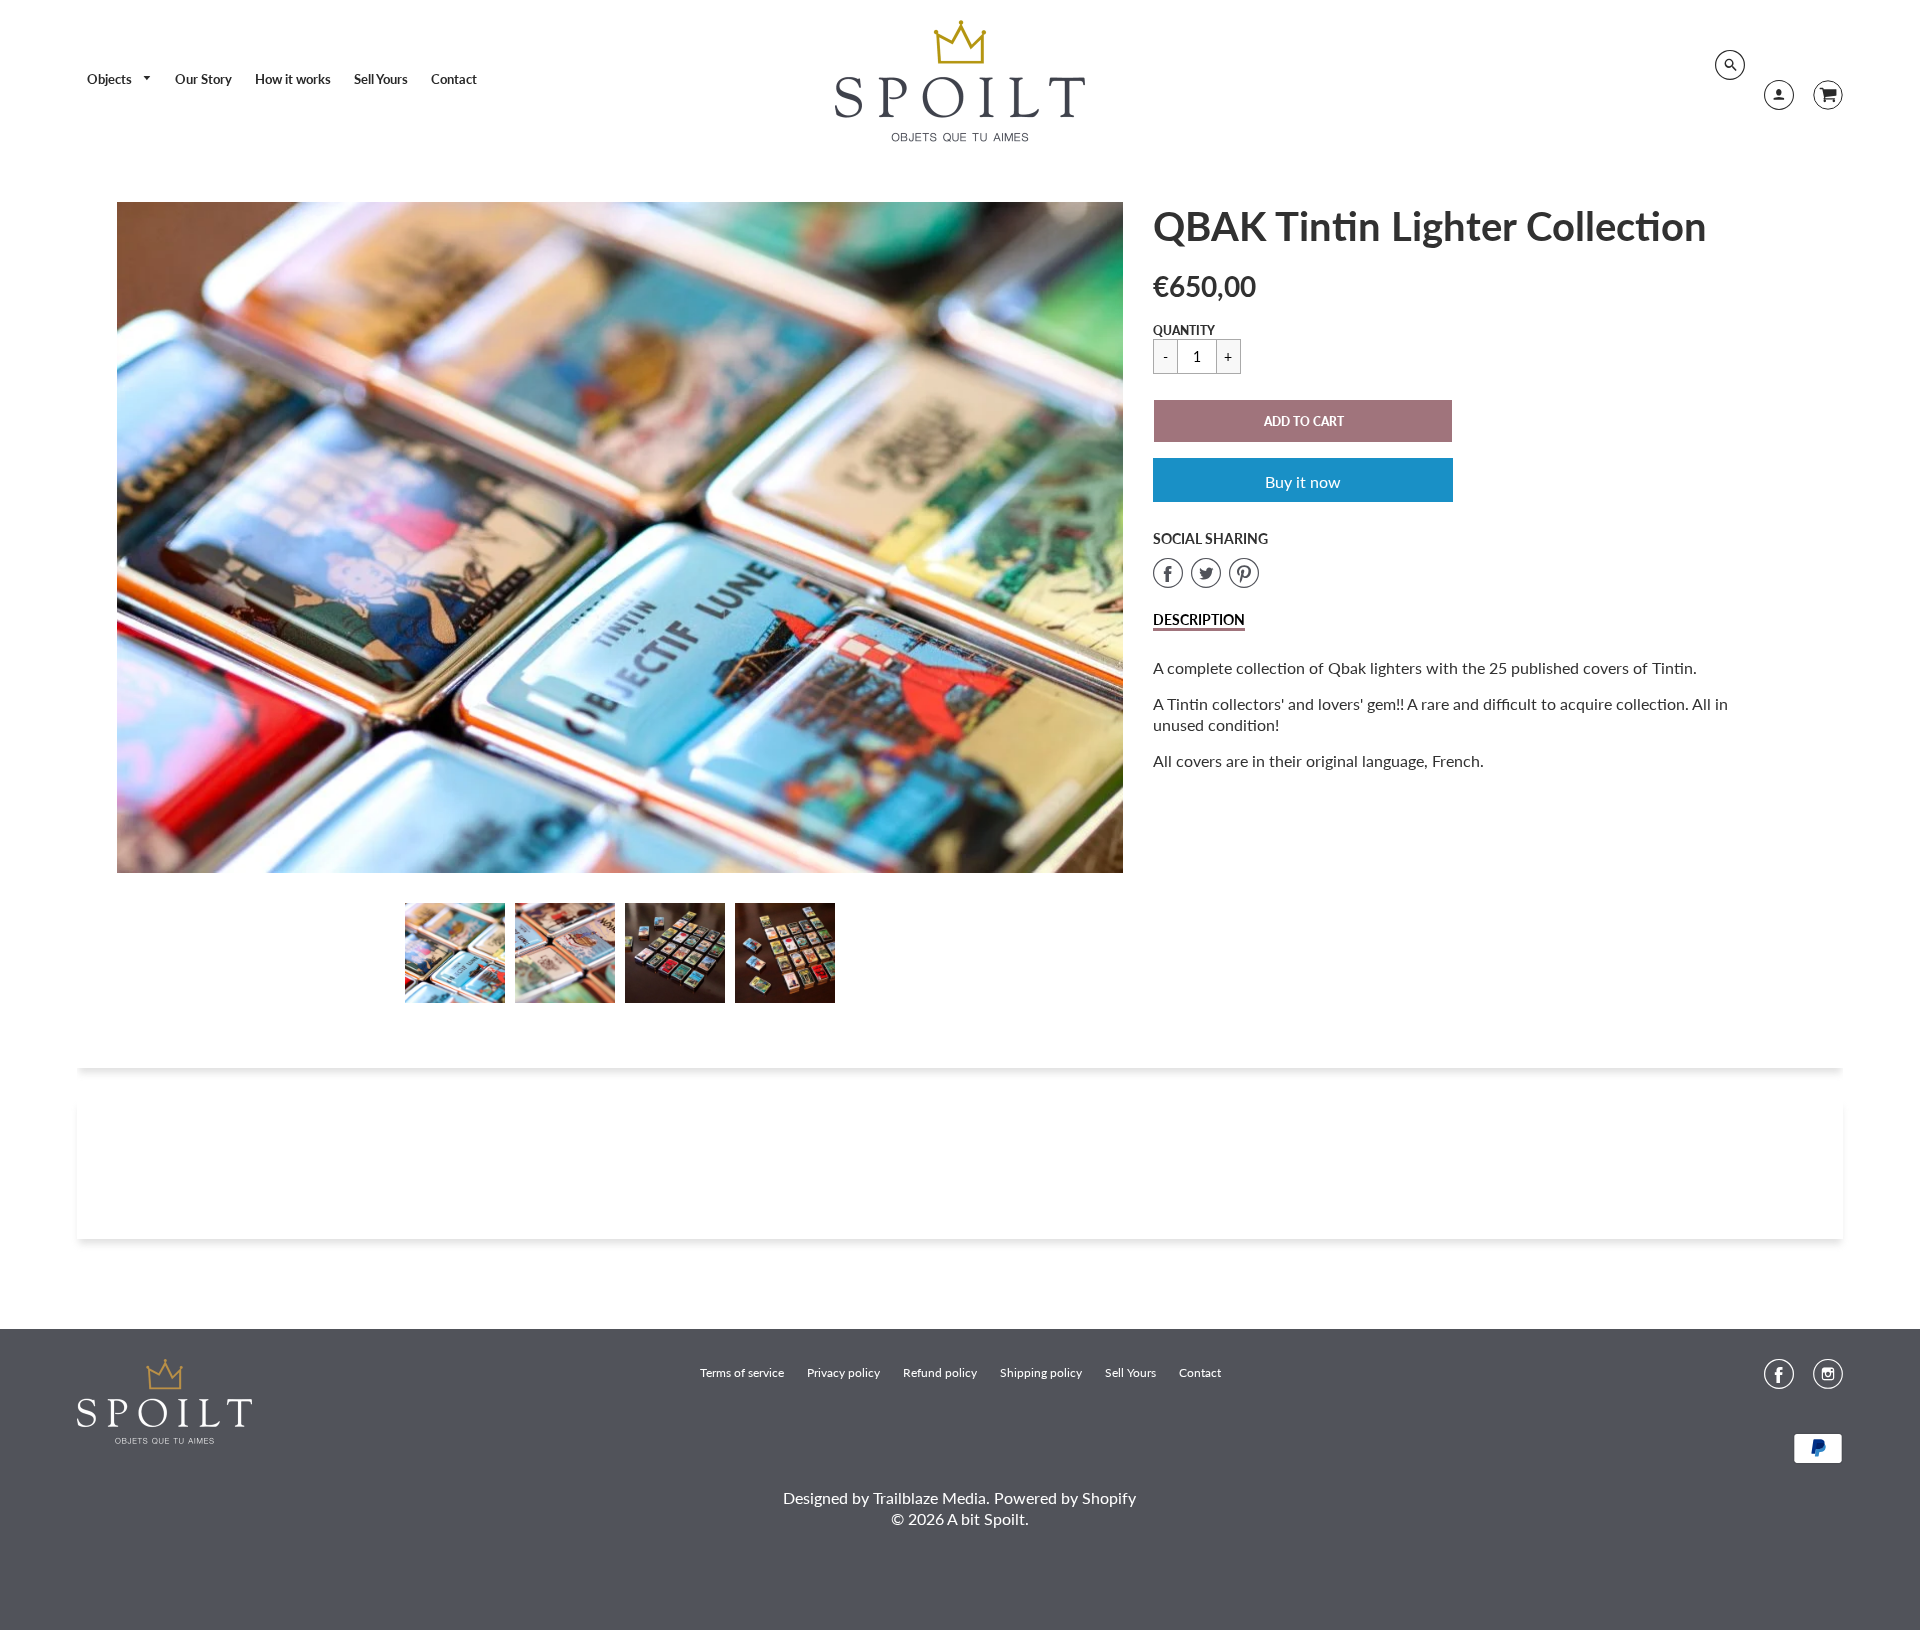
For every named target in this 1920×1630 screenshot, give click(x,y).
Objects (111, 79)
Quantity (1184, 330)
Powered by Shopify (1065, 1497)
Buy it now (1303, 481)
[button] (1303, 421)
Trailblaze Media (929, 1497)
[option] (620, 537)
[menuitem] (120, 79)
